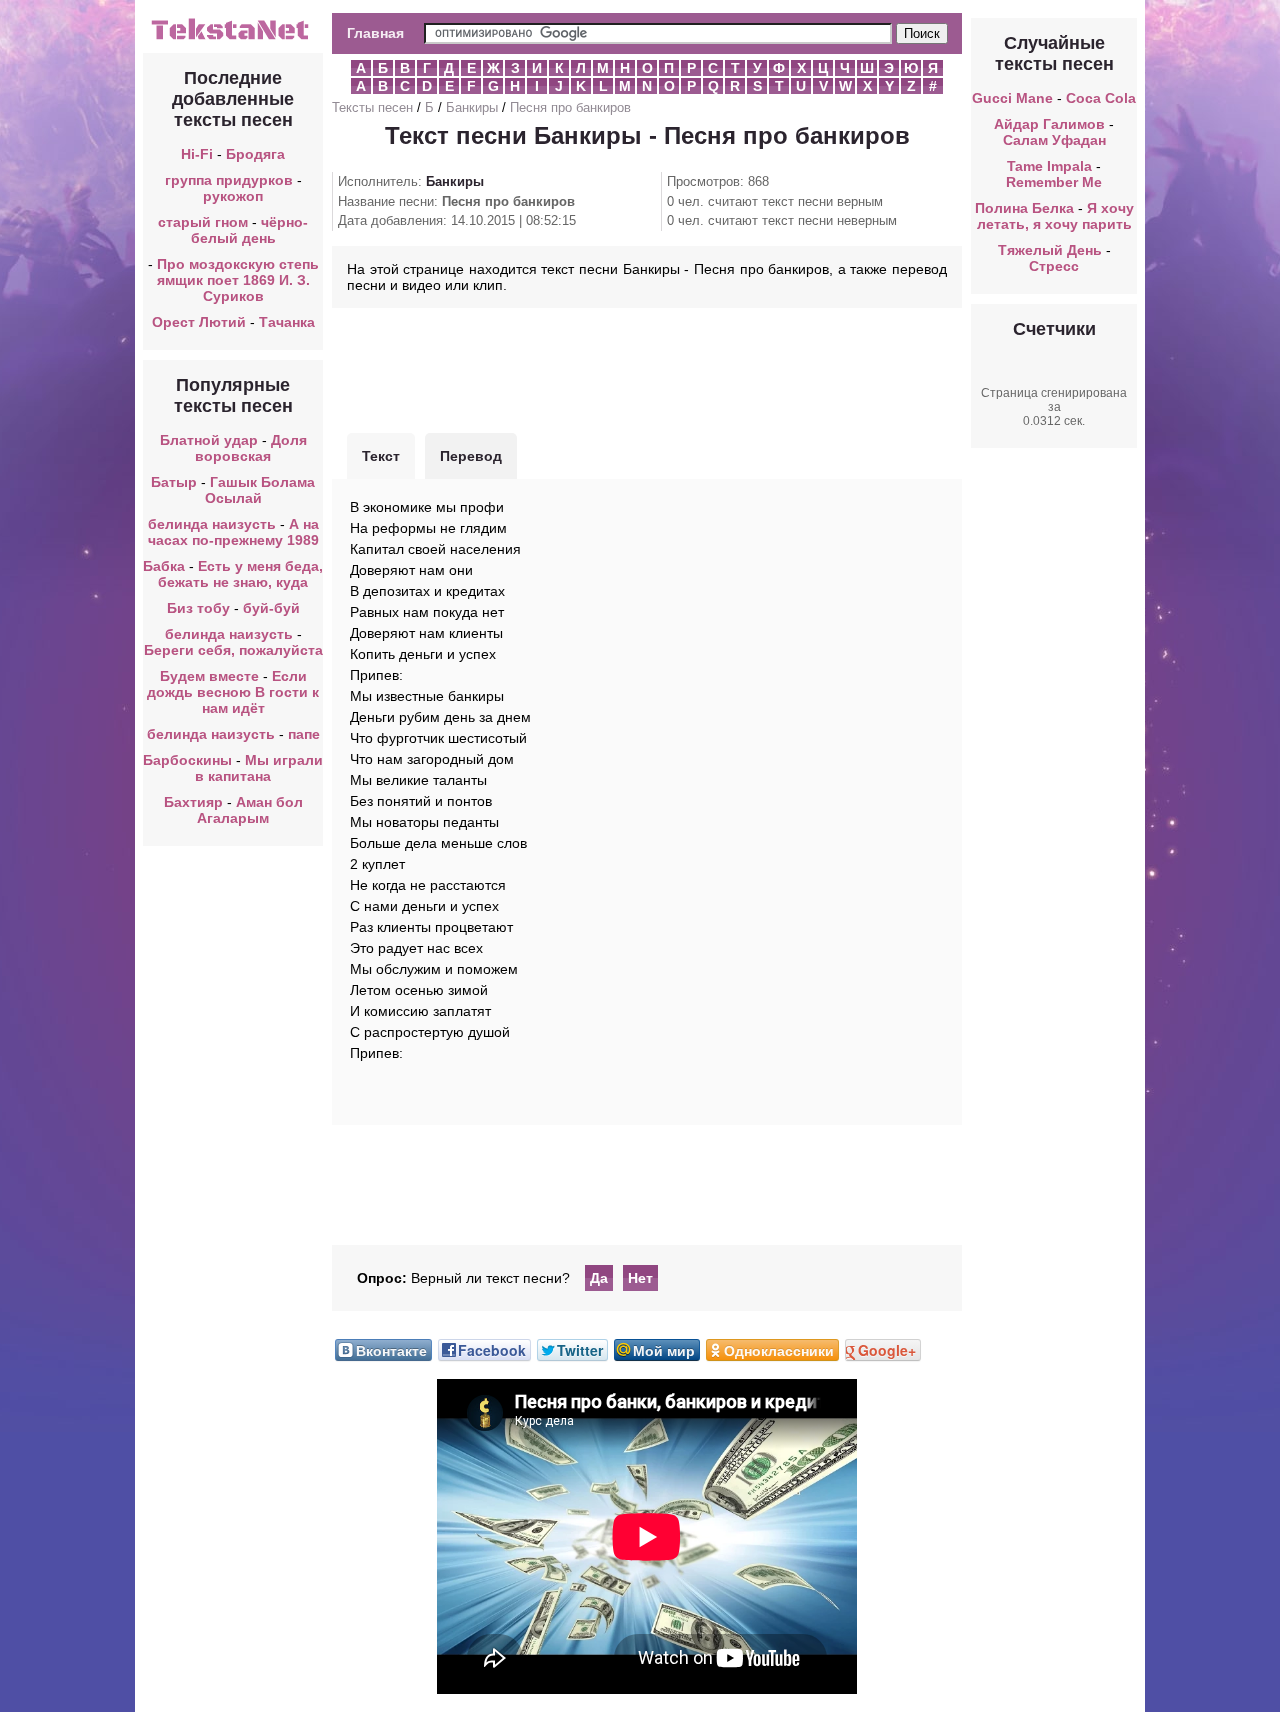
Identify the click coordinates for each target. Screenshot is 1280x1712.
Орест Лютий (199, 322)
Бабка (164, 566)
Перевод (471, 456)
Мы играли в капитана (259, 768)
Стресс (1054, 266)
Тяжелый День (1050, 250)
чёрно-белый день (250, 230)
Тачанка (287, 322)
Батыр (174, 482)
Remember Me (1054, 182)
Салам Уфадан (1054, 140)
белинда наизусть (212, 524)
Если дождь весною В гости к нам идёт (233, 692)
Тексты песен (372, 107)
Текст (381, 456)
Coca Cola (1101, 98)
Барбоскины (187, 760)
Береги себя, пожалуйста (233, 650)
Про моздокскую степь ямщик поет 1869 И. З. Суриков (238, 280)
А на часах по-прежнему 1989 (233, 532)
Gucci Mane (1012, 98)
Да (599, 1278)
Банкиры (472, 107)
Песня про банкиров (570, 107)
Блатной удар (209, 440)
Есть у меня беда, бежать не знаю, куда (240, 574)
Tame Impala (1049, 166)
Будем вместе (209, 676)
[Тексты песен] (233, 38)
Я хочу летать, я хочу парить (1055, 216)
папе (304, 734)
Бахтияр (193, 802)
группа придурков (229, 180)
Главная (375, 33)
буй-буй (271, 608)
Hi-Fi (197, 154)
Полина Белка (1024, 208)
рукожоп (233, 196)
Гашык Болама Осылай (260, 490)
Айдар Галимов (1049, 124)
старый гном (203, 222)
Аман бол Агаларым (250, 810)
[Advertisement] (647, 368)
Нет (640, 1278)
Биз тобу (198, 608)
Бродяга (255, 154)
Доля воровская (251, 448)
